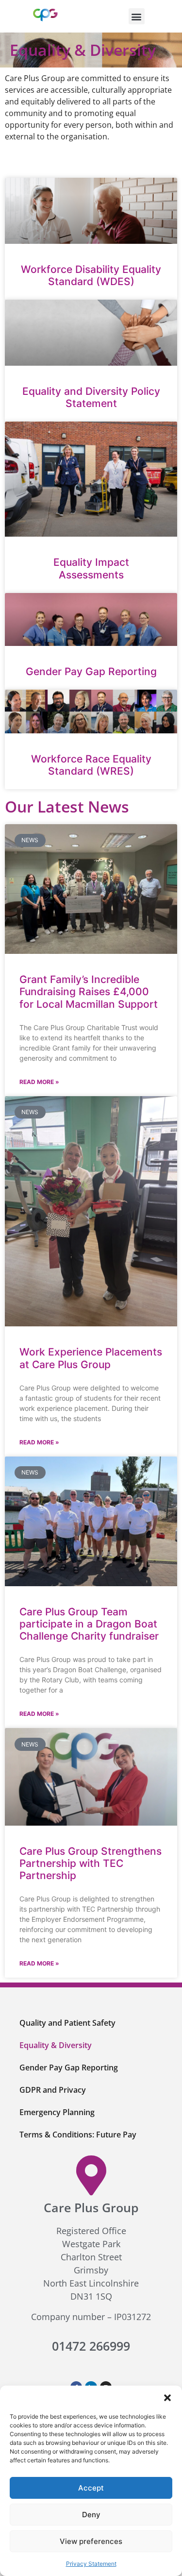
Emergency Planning (57, 2112)
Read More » (39, 1082)
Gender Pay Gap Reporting (91, 671)
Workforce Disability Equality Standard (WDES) (91, 275)
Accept (91, 2488)
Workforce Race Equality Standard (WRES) (91, 765)
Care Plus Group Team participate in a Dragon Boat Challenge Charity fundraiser (89, 1624)
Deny (91, 2515)
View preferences (91, 2541)
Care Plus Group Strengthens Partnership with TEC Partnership (91, 1863)
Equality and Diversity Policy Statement (91, 397)
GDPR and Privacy (53, 2090)
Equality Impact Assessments (91, 568)
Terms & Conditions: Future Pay (78, 2135)
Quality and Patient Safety (67, 2023)
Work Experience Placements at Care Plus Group (91, 1358)
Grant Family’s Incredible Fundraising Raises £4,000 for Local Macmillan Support (89, 991)
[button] (167, 2398)
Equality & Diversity (56, 2045)
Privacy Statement (91, 2564)
